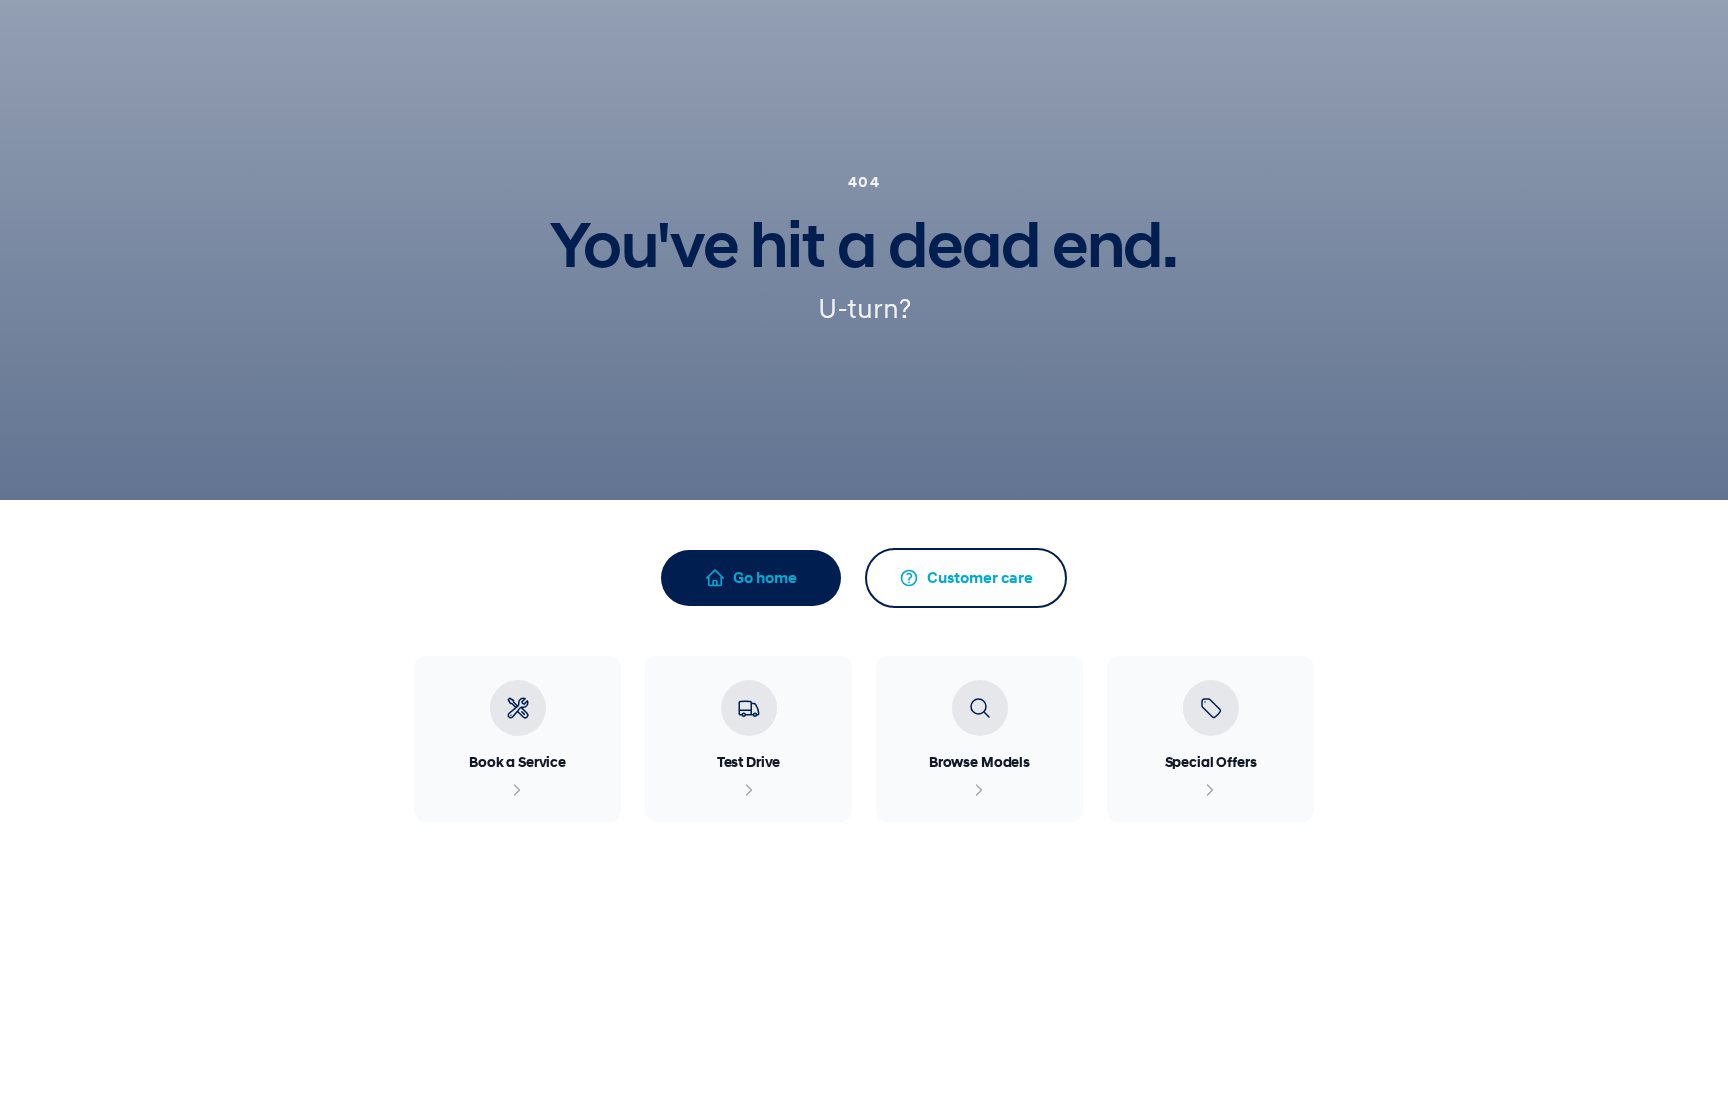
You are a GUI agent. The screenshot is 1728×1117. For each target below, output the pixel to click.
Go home (765, 578)
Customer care (980, 578)
